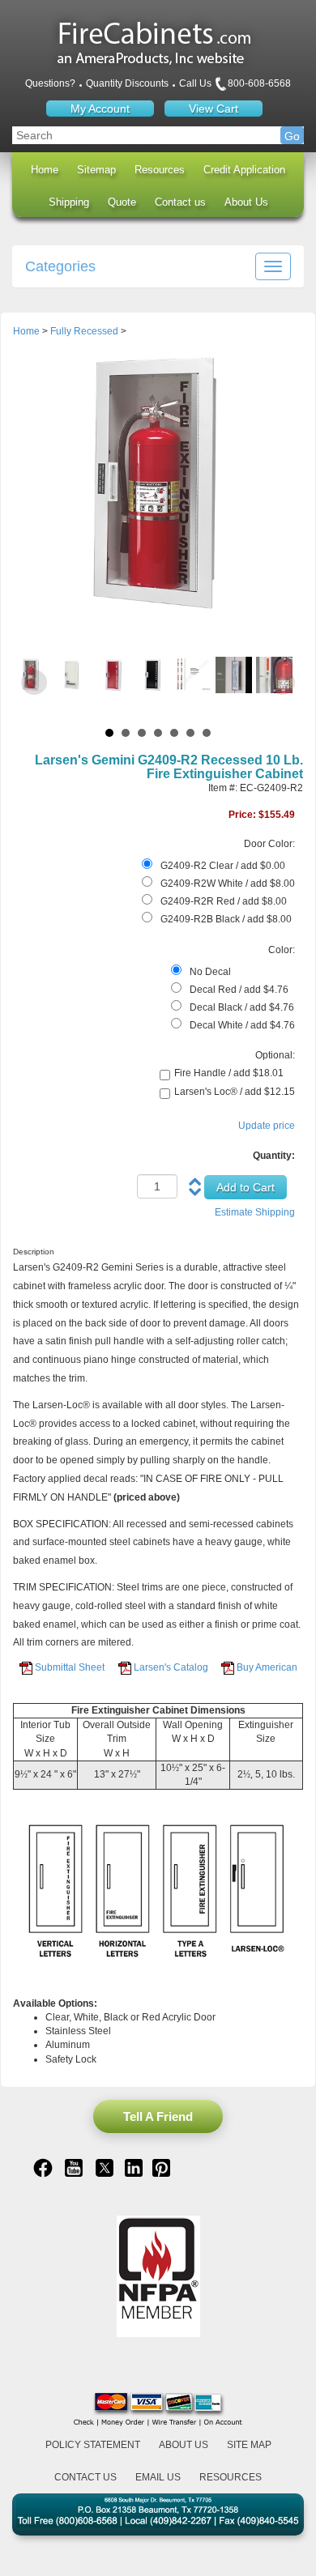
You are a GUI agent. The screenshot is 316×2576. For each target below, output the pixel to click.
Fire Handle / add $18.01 (229, 1073)
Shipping (69, 202)
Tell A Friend (158, 2116)
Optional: (275, 1055)
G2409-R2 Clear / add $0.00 (223, 866)
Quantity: (274, 1156)
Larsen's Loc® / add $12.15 (235, 1092)
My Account (100, 109)
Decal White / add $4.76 (242, 1025)
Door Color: (269, 844)
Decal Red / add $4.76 (239, 990)
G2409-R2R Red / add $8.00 (224, 901)
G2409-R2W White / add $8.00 (228, 884)
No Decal (210, 972)
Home (45, 170)
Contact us (180, 202)
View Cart (214, 109)
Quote (122, 202)
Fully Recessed (84, 331)
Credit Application (244, 170)
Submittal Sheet (70, 1667)
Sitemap (96, 170)
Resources (160, 170)
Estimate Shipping (255, 1212)
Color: (282, 950)
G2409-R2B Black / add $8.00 (226, 919)
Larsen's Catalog (171, 1667)
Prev (34, 683)
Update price (267, 1126)
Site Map (249, 2445)
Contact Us (85, 2477)
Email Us (158, 2477)
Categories (60, 266)
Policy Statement (93, 2445)
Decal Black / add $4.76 (242, 1007)
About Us (246, 202)
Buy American (267, 1667)
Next (282, 683)
